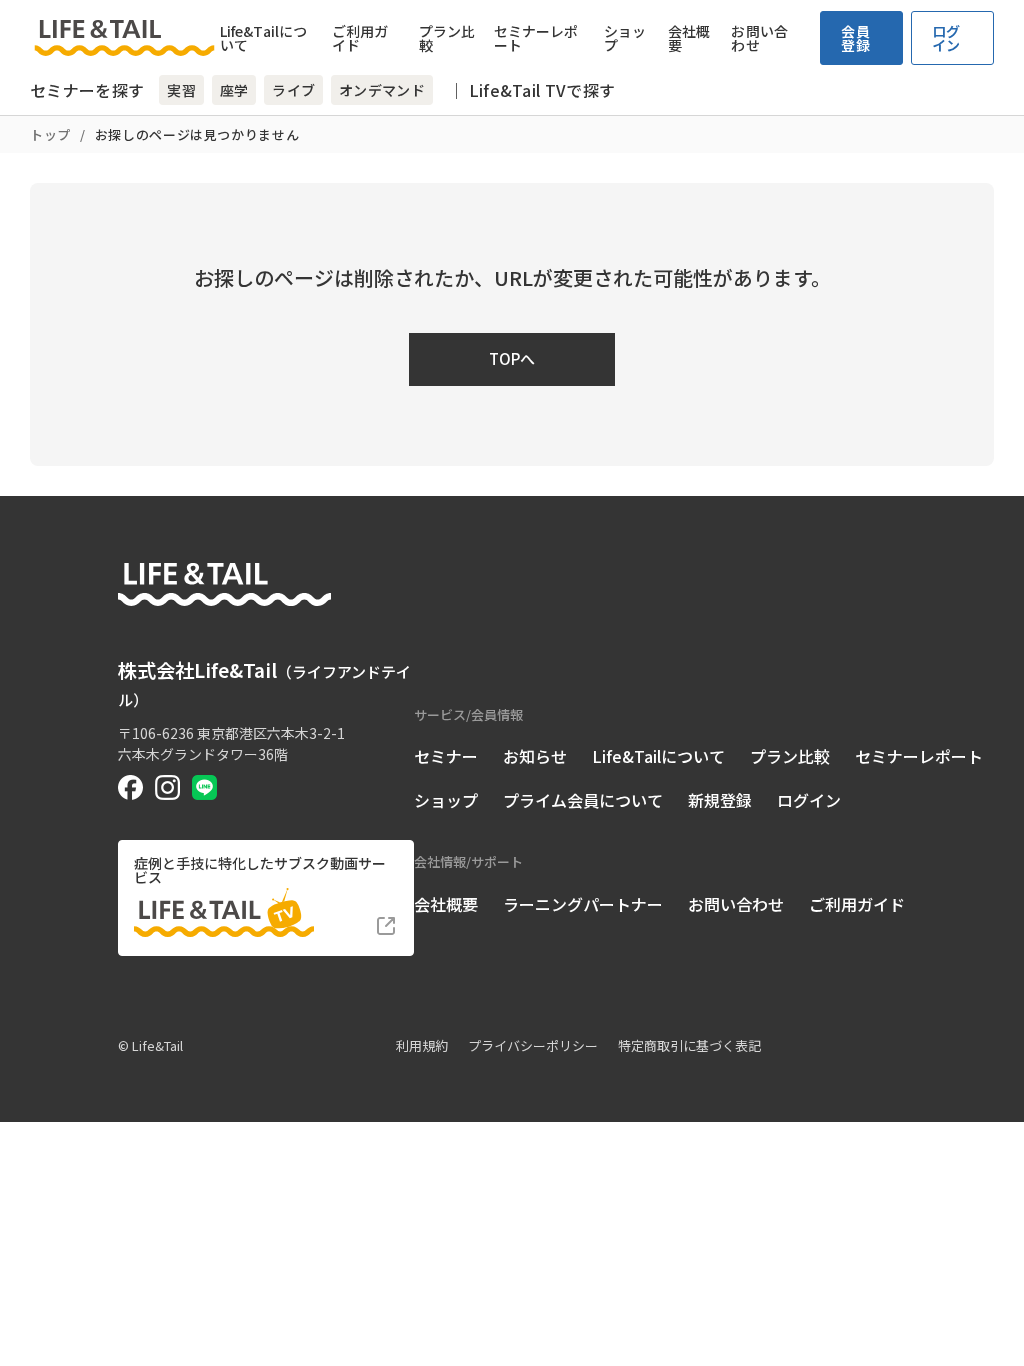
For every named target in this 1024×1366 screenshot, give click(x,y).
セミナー (446, 756)
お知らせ (535, 756)
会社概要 (689, 38)
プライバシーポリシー (533, 1045)
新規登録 (720, 800)
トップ (50, 134)
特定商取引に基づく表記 (689, 1045)
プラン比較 (447, 38)
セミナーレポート (536, 38)
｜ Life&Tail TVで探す (531, 90)
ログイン (946, 38)
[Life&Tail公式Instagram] (167, 787)
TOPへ (512, 358)
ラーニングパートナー (583, 904)
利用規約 (422, 1045)
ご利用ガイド (360, 38)
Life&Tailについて (263, 38)
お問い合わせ (759, 38)
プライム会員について (583, 800)
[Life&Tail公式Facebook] (130, 787)
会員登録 (855, 38)
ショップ (625, 38)
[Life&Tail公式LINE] (204, 787)
